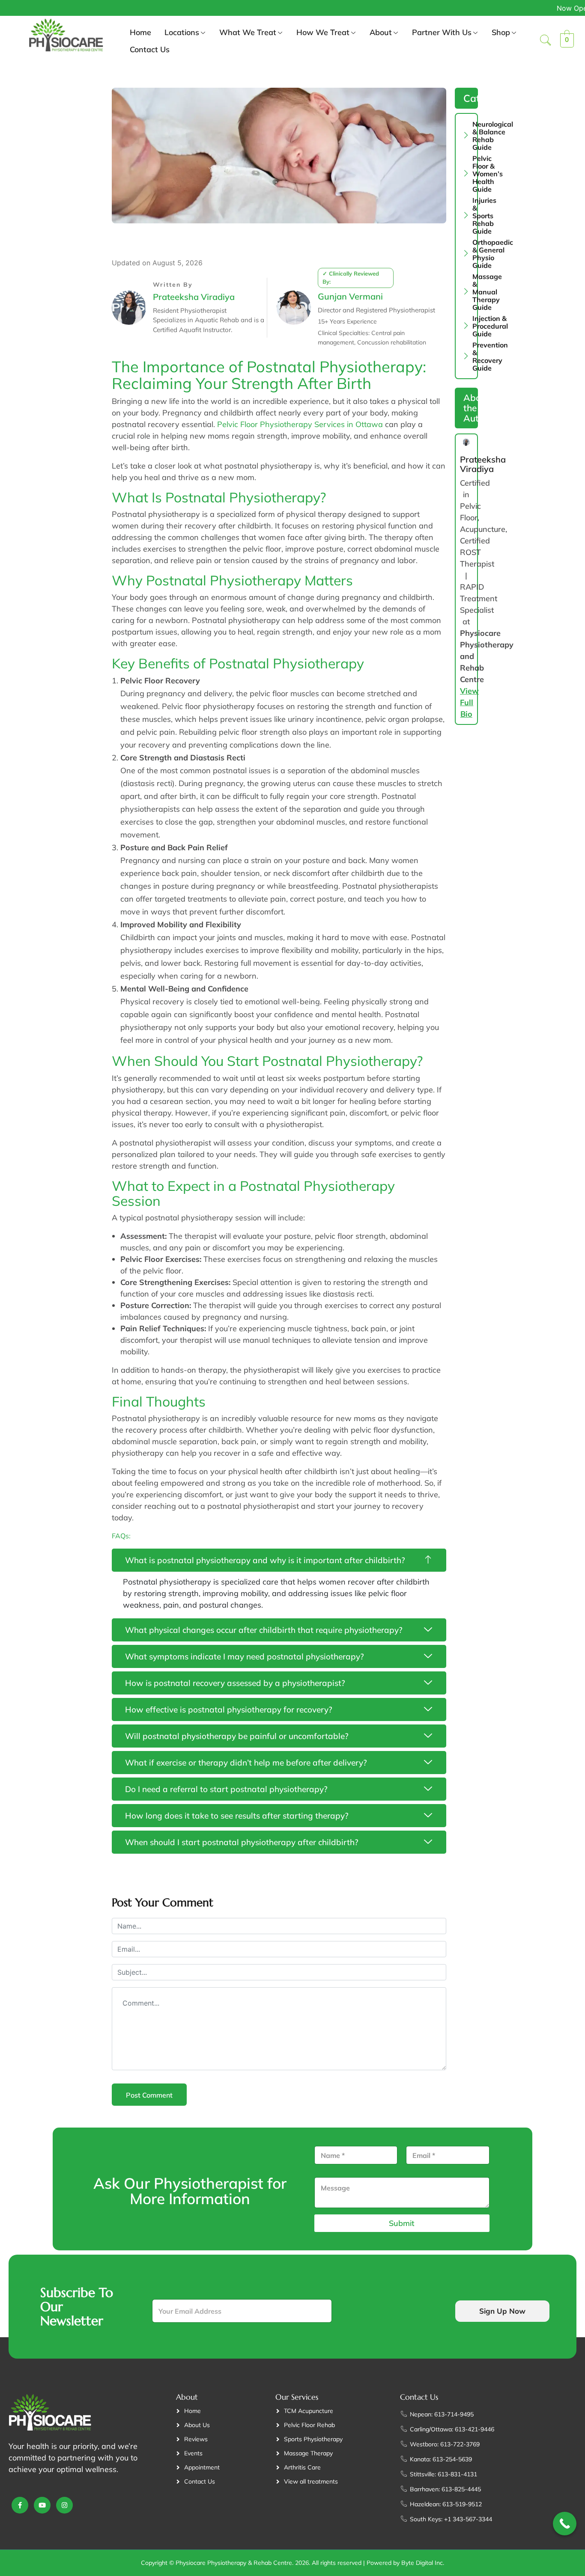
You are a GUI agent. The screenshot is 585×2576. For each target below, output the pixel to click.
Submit (402, 2223)
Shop (501, 32)
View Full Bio (469, 702)
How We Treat (323, 32)
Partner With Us (442, 32)
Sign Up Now (502, 2311)
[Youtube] (42, 2505)
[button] (546, 41)
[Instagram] (64, 2505)
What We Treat (248, 32)
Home (140, 32)
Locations (182, 32)
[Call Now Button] (565, 2524)
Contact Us (150, 49)
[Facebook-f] (20, 2505)
